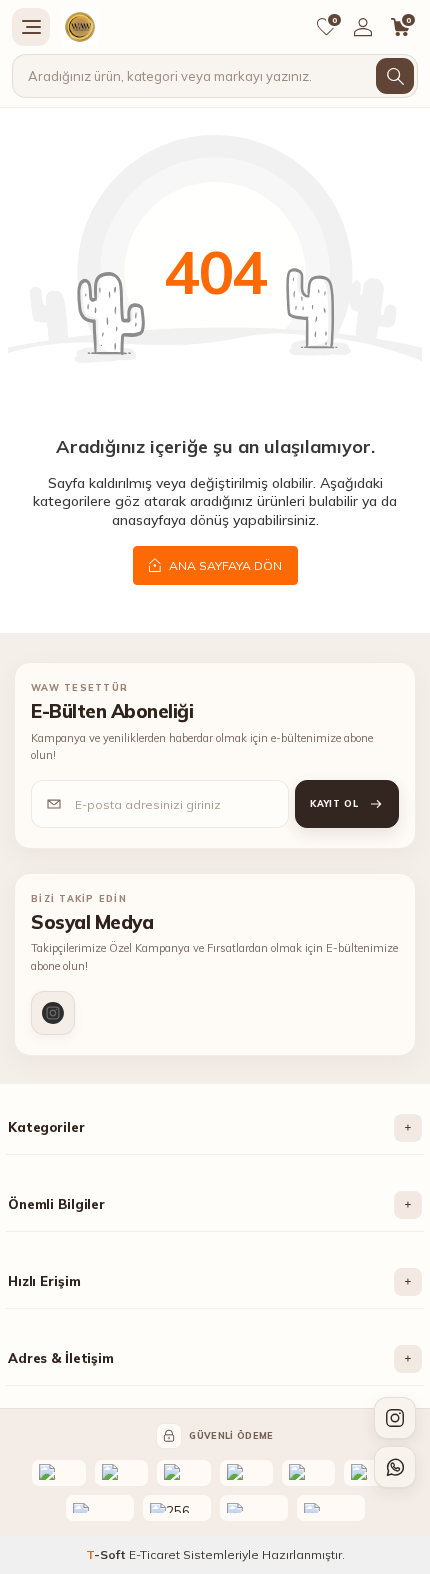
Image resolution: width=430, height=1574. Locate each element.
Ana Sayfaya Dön (224, 565)
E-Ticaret (154, 1554)
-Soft (107, 1554)
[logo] (80, 27)
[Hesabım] (363, 27)
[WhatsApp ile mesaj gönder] (395, 1467)
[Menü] (31, 27)
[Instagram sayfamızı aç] (395, 1418)
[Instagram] (53, 1013)
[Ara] (395, 76)
